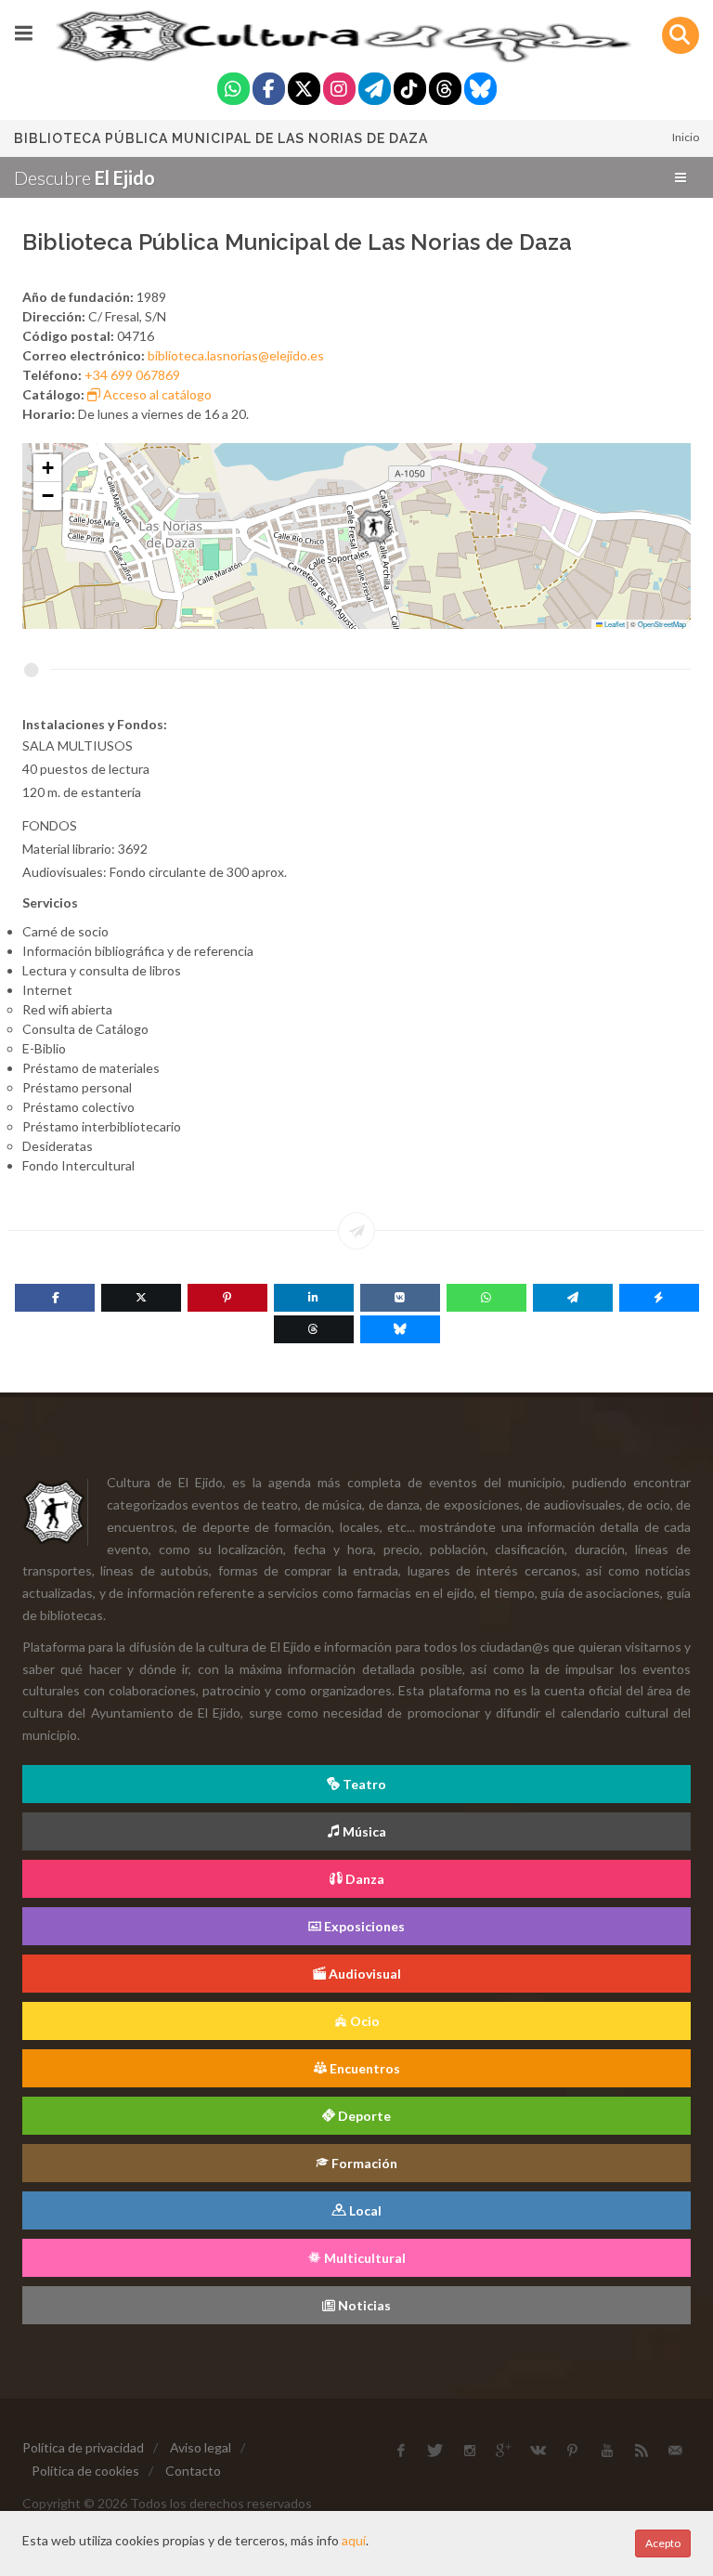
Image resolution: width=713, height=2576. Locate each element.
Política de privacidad (83, 2447)
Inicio (686, 137)
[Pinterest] (227, 1298)
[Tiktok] (410, 91)
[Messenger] (659, 1298)
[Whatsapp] (233, 91)
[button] (375, 527)
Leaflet (614, 624)
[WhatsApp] (486, 1298)
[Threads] (445, 91)
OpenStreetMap (662, 624)
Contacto (193, 2471)
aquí (354, 2540)
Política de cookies (85, 2471)
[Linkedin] (314, 1298)
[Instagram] (339, 91)
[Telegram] (375, 91)
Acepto (663, 2543)
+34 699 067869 (132, 375)
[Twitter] (304, 91)
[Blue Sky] (480, 91)
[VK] (400, 1298)
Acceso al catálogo (156, 394)
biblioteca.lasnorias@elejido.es (236, 355)
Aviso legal (201, 2447)
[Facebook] (269, 91)
